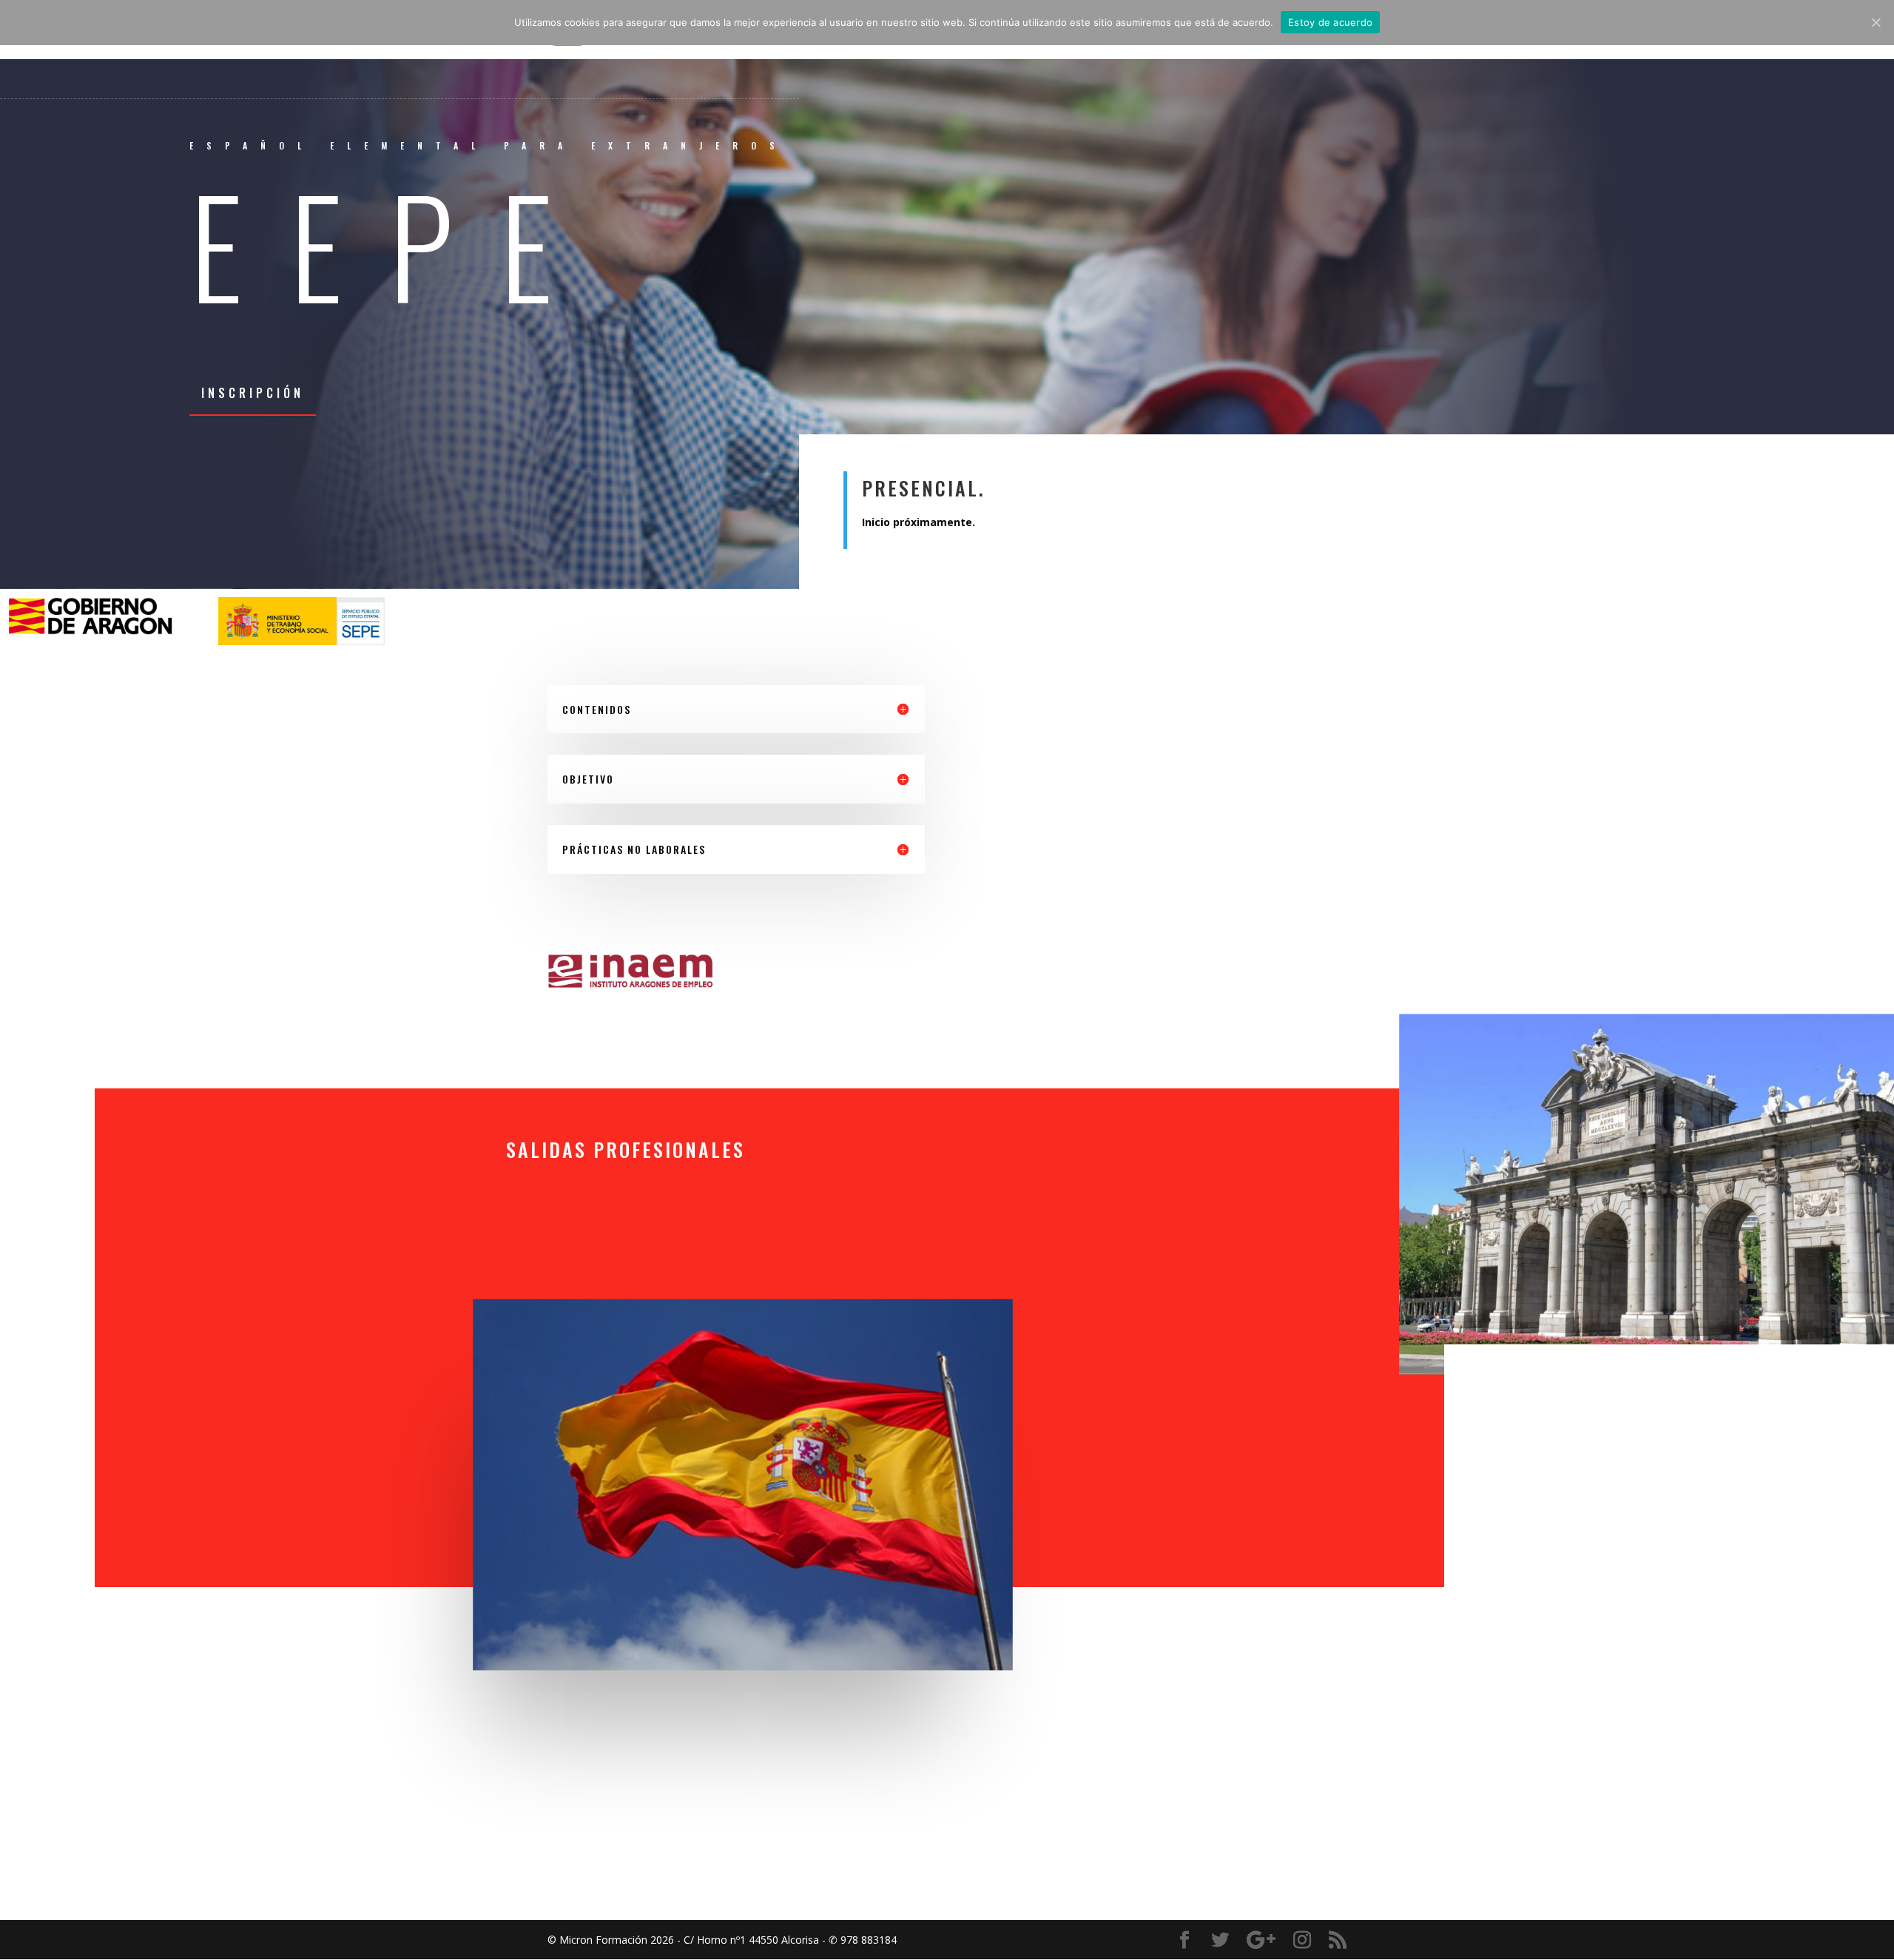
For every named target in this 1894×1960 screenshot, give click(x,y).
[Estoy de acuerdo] (1876, 22)
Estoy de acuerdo (1330, 22)
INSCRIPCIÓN (253, 393)
